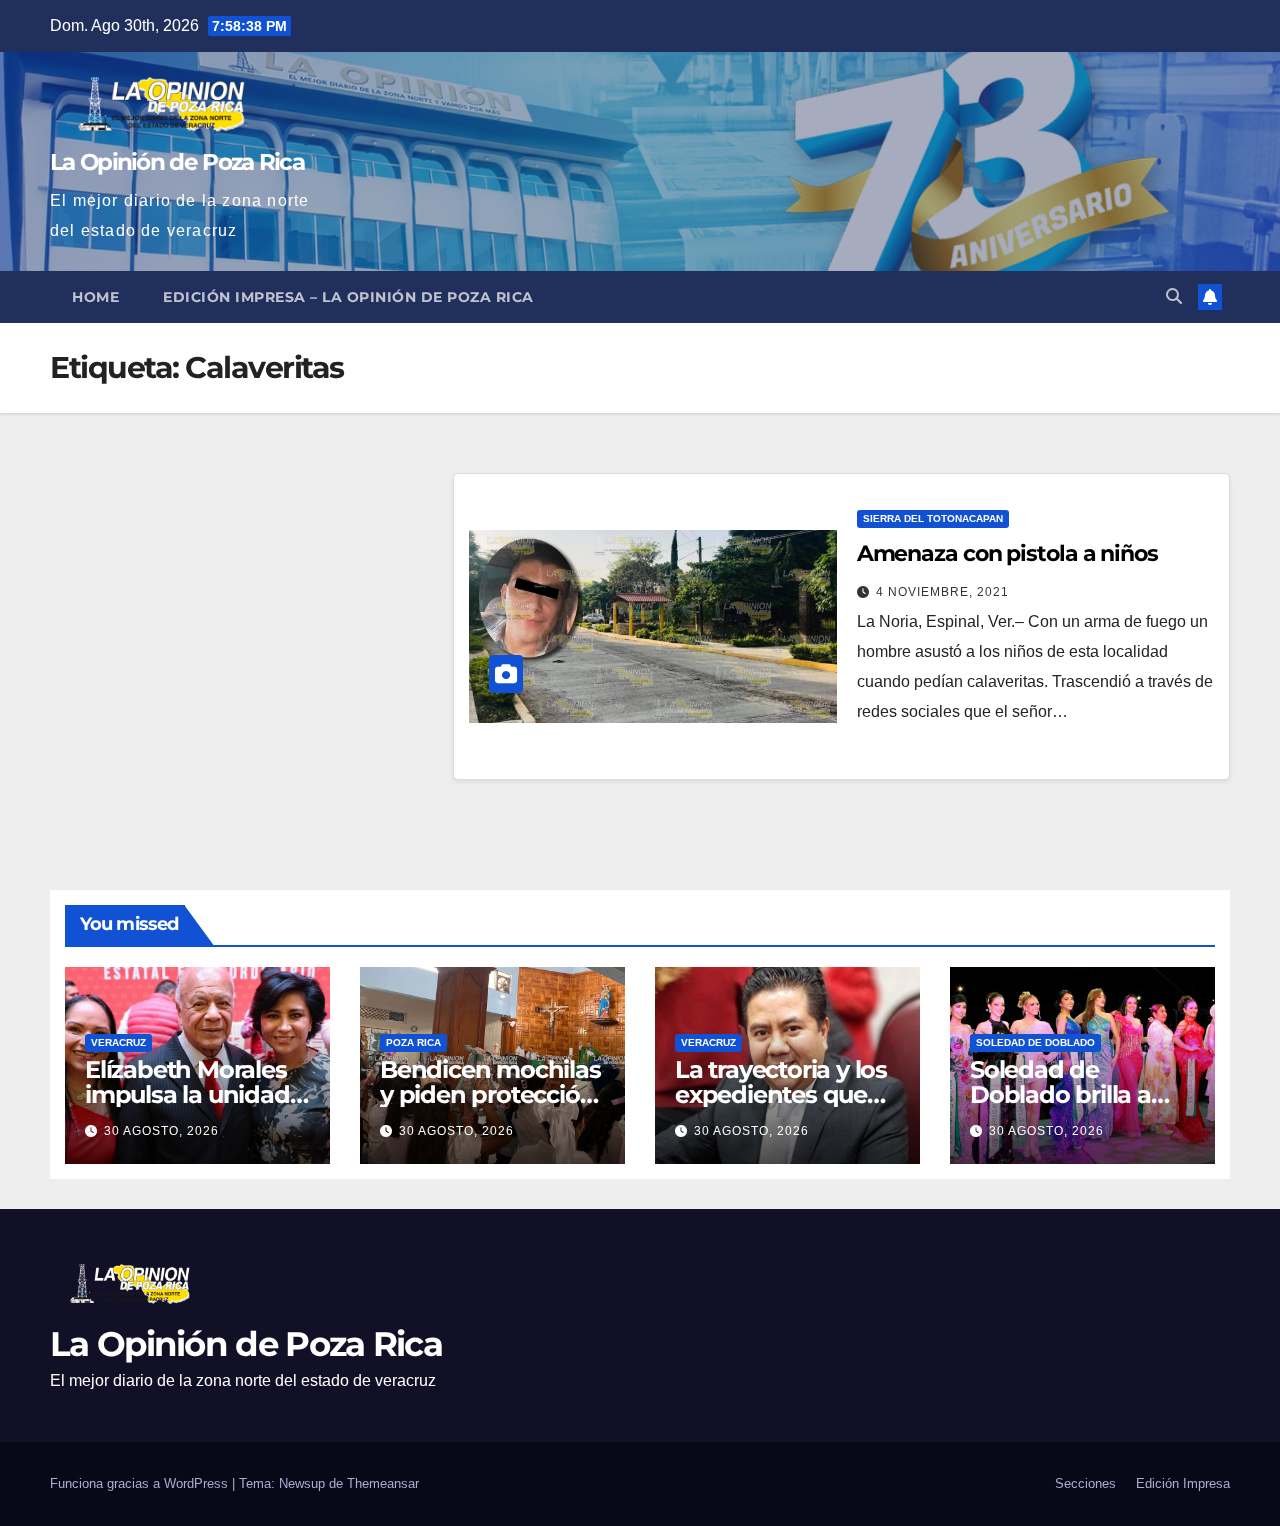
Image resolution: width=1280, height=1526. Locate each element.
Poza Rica (413, 1042)
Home (95, 297)
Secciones (1085, 1483)
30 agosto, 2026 (161, 1131)
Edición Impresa (1183, 1483)
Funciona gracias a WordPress (141, 1483)
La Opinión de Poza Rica (177, 162)
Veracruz (118, 1042)
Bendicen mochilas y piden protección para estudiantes (490, 1094)
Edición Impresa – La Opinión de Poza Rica (348, 297)
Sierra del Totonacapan (933, 518)
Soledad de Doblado (1035, 1042)
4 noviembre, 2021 (942, 592)
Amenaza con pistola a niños (1007, 553)
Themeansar (383, 1483)
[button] (1174, 296)
